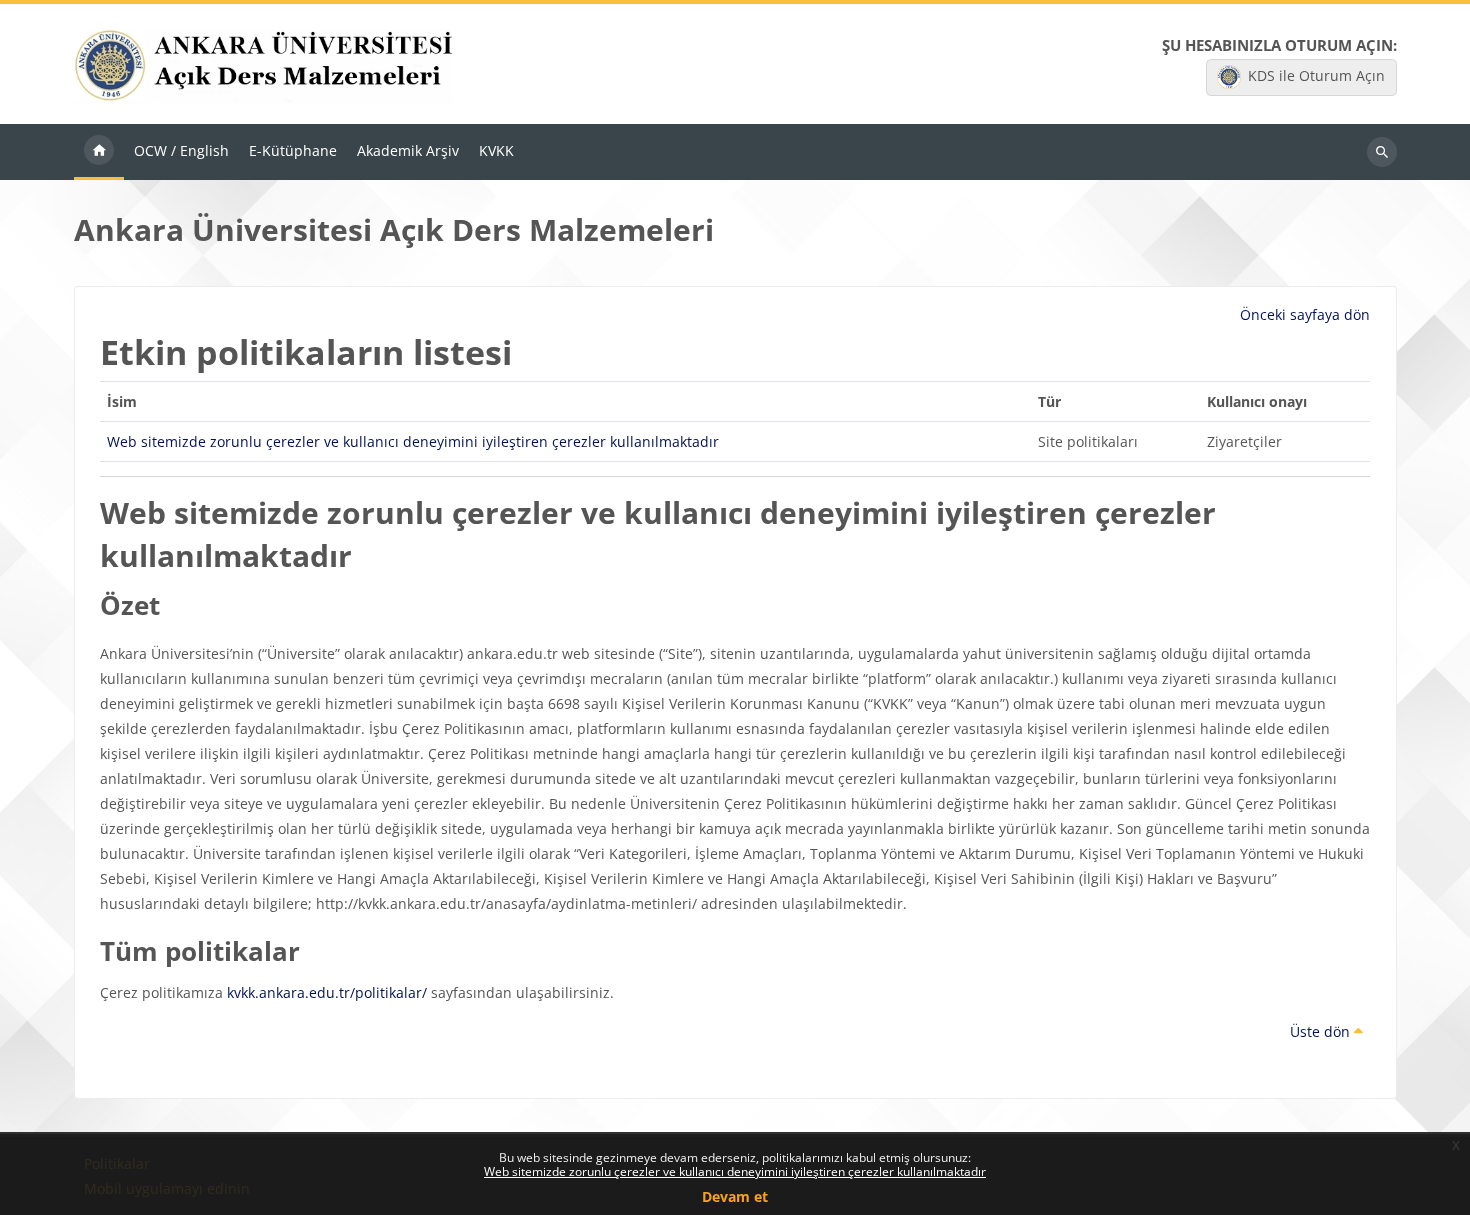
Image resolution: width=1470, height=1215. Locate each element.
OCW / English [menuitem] (181, 150)
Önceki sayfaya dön (1305, 314)
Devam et (735, 1196)
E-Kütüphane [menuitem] (293, 150)
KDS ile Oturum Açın (1316, 75)
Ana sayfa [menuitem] (99, 152)
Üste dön (1322, 1031)
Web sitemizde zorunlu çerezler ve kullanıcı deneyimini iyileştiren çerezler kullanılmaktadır (735, 1171)
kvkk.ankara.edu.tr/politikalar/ (327, 992)
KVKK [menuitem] (496, 150)
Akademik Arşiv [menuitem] (408, 150)
